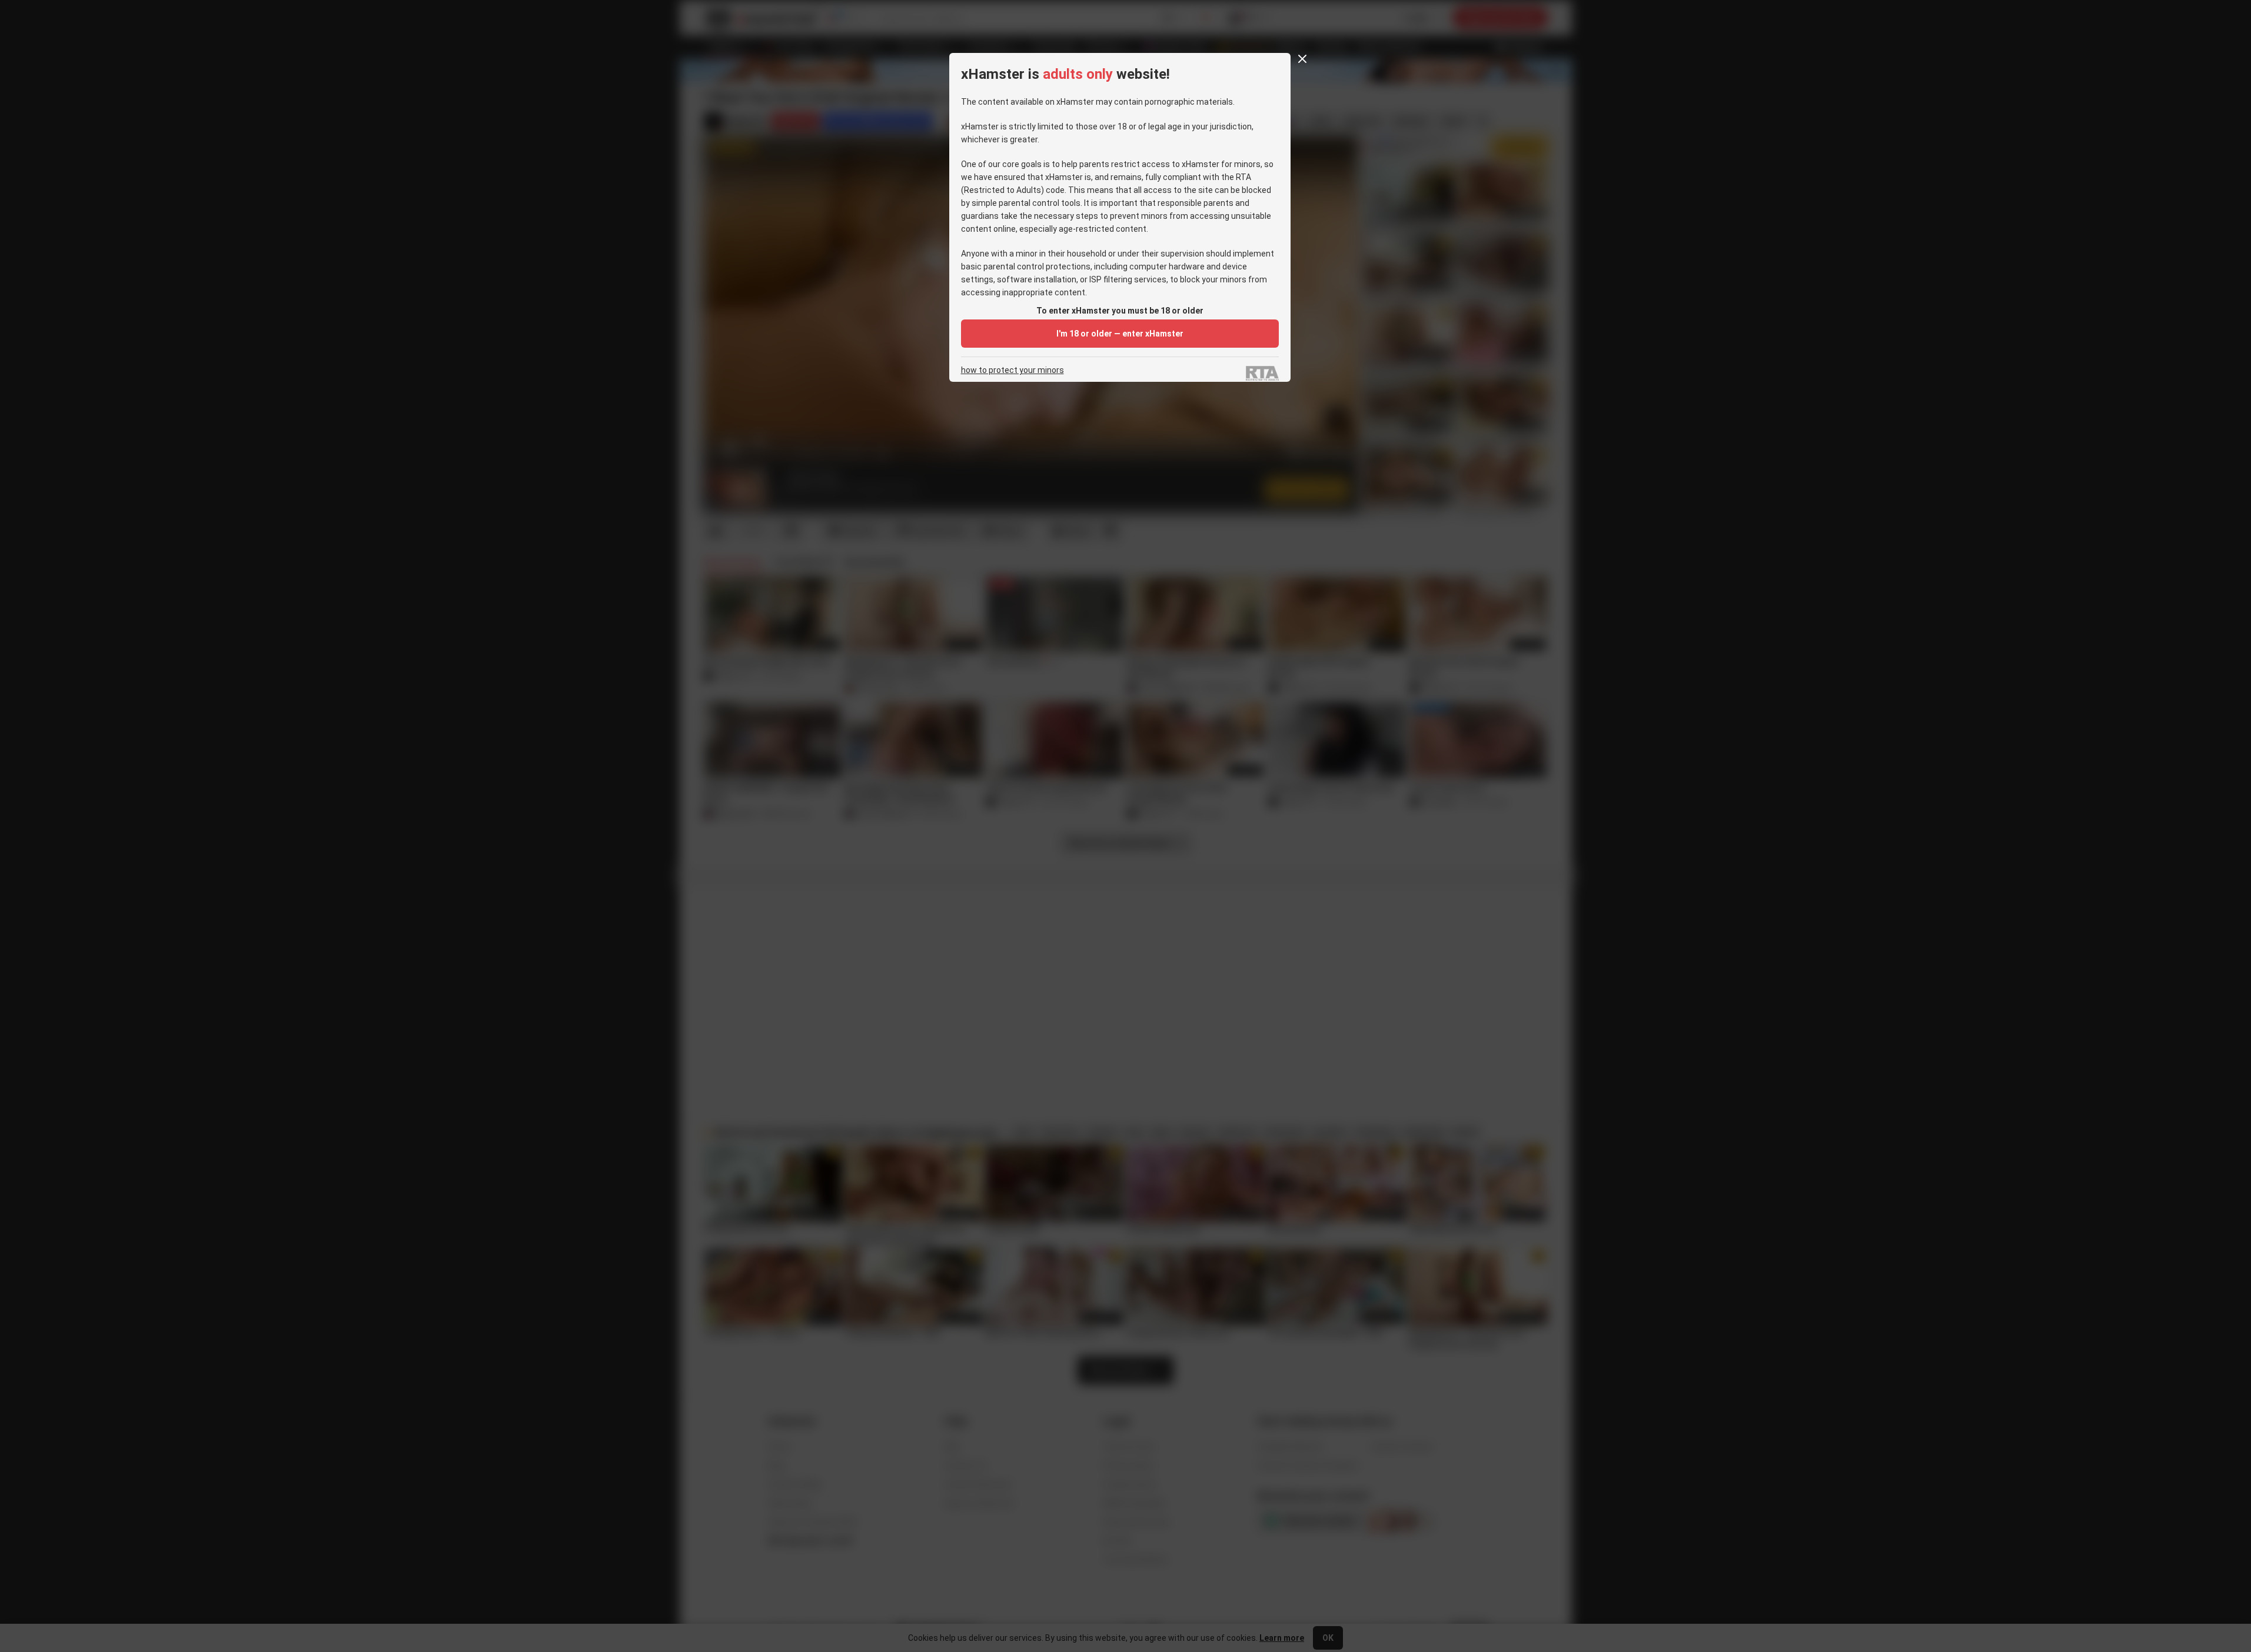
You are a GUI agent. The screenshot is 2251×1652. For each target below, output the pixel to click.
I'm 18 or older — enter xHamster (1120, 334)
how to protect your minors (1013, 370)
